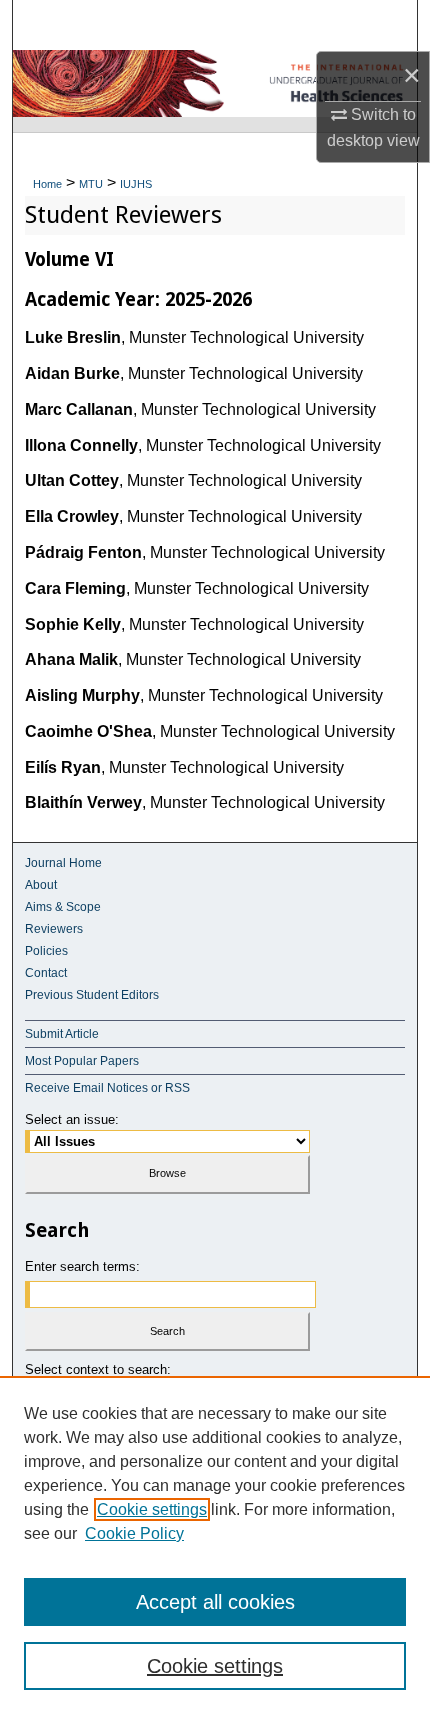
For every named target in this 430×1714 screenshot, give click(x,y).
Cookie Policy (134, 1533)
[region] (215, 1545)
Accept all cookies (215, 1602)
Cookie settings (152, 1509)
